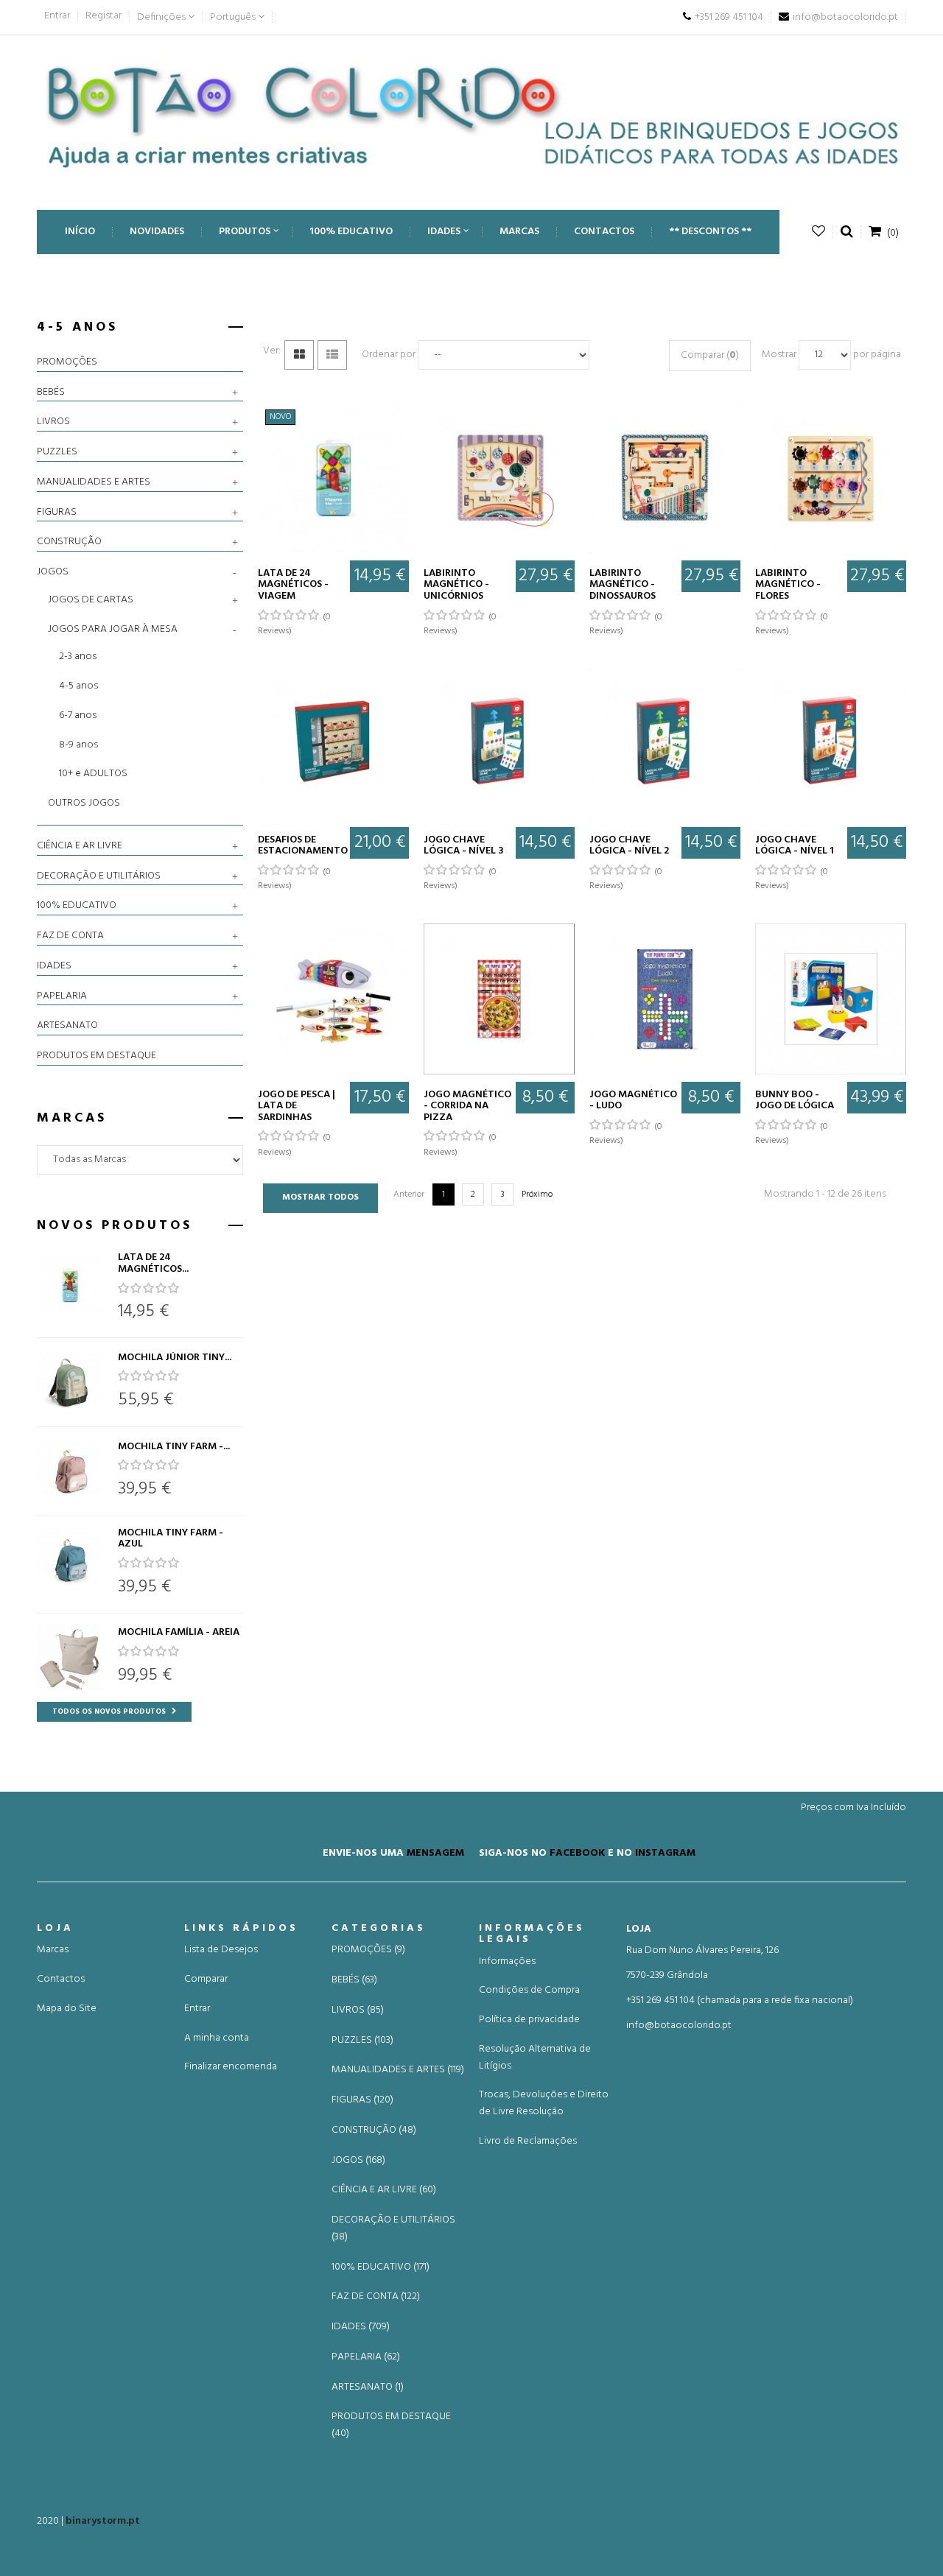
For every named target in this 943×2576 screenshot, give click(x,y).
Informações (507, 1961)
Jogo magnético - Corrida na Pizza (467, 1106)
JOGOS (53, 572)
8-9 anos (78, 745)
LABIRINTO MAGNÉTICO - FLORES (788, 585)
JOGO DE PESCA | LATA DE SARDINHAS (297, 1106)
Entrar (57, 16)
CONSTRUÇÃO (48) (374, 2130)
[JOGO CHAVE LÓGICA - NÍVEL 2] (665, 744)
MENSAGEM (435, 1852)
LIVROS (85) (358, 2010)
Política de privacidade (529, 2020)
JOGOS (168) (358, 2161)
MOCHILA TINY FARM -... (174, 1447)
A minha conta (217, 2038)
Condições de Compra (529, 1990)
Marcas (53, 1950)
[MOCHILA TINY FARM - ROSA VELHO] (70, 1471)
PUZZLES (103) (362, 2041)
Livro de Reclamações (528, 2141)
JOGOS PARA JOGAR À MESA (113, 629)
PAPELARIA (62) (366, 2357)
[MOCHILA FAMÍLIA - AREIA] (70, 1658)
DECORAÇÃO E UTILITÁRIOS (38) (393, 2229)
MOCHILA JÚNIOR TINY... (175, 1358)
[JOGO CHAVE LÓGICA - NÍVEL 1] (831, 744)
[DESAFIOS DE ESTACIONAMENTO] (333, 744)
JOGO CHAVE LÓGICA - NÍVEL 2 (629, 846)
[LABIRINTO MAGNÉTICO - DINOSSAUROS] (665, 478)
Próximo (537, 1194)
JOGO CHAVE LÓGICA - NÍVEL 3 (464, 846)
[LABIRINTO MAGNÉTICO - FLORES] (831, 478)
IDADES (54, 966)
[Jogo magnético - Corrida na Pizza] (499, 999)
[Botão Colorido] (471, 115)
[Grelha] (299, 355)
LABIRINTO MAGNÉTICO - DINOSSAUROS (623, 585)
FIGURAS (57, 513)
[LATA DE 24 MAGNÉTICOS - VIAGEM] (70, 1285)
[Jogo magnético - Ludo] (665, 999)
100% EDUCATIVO (77, 906)
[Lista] (332, 355)
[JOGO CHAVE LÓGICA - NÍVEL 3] (499, 744)
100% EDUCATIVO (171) (381, 2267)
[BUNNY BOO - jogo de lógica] (831, 999)
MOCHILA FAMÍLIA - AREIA (179, 1632)
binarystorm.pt (103, 2521)
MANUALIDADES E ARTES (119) (398, 2070)
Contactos (61, 1979)
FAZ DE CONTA (70, 936)
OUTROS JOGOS (84, 803)
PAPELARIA (62, 996)
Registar (104, 16)
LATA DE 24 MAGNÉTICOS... (153, 1263)
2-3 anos (78, 657)
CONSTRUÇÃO (69, 542)
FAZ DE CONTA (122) (376, 2297)
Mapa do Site (67, 2009)
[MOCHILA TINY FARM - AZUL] (70, 1560)
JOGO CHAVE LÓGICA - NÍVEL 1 (795, 846)
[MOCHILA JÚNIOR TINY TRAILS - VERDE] (70, 1382)
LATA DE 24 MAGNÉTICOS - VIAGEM (293, 585)
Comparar (206, 1979)
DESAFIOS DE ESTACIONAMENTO (303, 846)
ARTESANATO (67, 1026)
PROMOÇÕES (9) (368, 1950)
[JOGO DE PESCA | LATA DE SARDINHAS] (333, 999)
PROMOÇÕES (67, 362)
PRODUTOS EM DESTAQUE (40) (391, 2425)
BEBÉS (51, 393)
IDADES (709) (361, 2327)
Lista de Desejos (221, 1950)
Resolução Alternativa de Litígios (535, 2058)
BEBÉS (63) (354, 1980)
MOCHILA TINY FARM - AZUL (171, 1539)
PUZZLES (57, 452)
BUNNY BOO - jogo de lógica (795, 1101)
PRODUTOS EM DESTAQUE (97, 1056)
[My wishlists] (819, 232)
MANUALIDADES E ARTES (94, 482)
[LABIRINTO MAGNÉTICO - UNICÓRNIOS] (499, 478)
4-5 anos (78, 686)
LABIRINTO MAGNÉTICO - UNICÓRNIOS (456, 585)
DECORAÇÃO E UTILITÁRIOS (99, 876)
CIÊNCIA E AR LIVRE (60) (384, 2190)
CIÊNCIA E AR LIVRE (80, 846)
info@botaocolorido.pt (679, 2026)
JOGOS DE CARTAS (91, 600)
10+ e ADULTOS (93, 774)
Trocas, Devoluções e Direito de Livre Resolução (544, 2103)
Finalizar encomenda (231, 2067)
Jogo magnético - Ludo (633, 1101)
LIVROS (53, 422)
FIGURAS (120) (362, 2100)
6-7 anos (78, 715)
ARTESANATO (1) (368, 2387)
